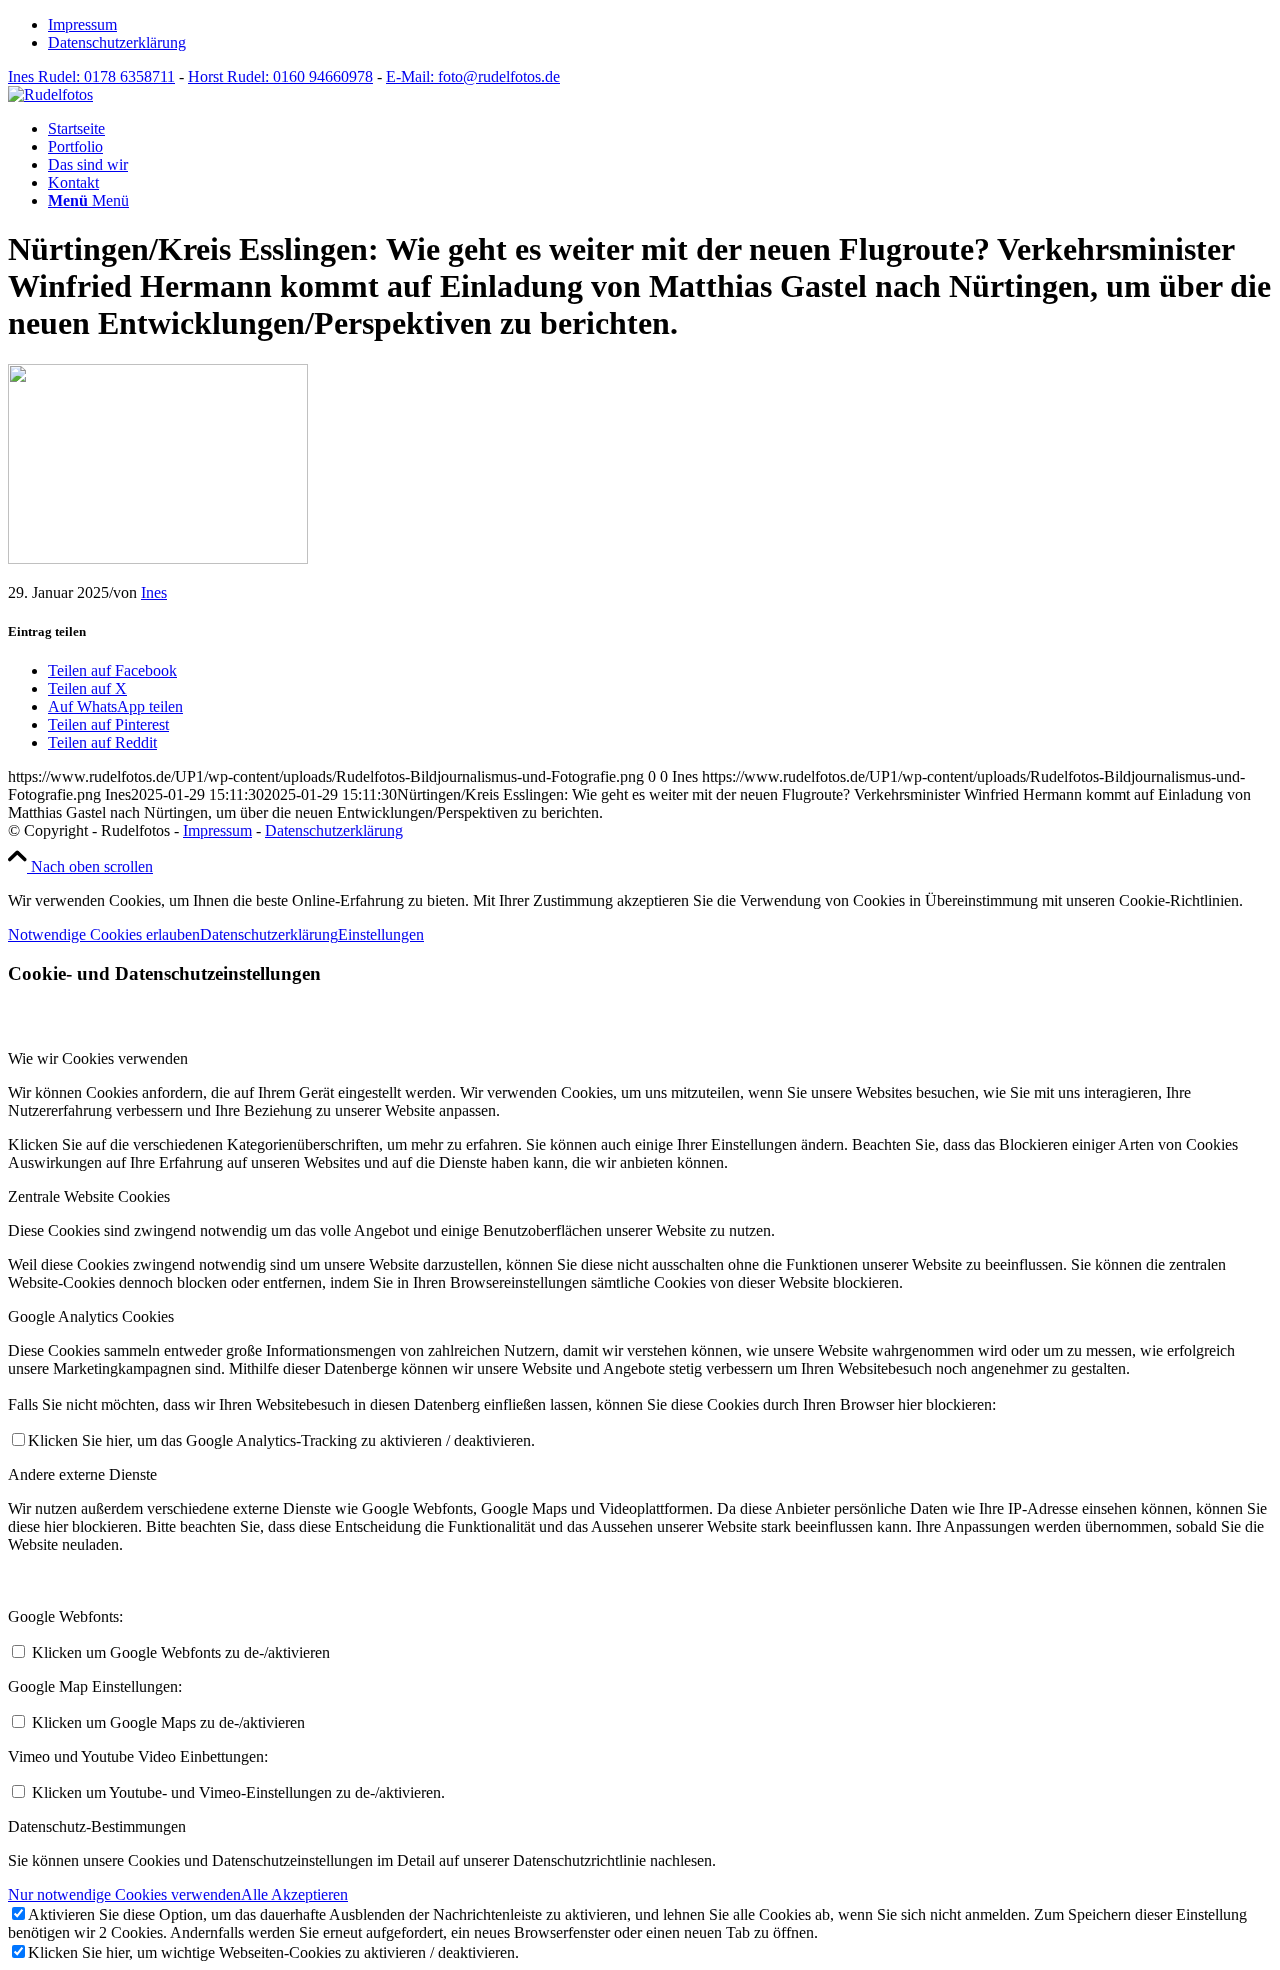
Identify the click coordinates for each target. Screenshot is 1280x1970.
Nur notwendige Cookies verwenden (124, 1894)
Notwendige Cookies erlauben (104, 934)
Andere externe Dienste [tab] (82, 1474)
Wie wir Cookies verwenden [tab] (98, 1058)
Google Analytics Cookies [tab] (91, 1316)
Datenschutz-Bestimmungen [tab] (97, 1826)
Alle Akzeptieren (294, 1894)
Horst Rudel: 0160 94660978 (280, 76)
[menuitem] (660, 25)
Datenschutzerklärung (117, 42)
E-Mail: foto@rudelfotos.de (473, 76)
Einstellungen (381, 934)
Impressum (82, 24)
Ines (154, 592)
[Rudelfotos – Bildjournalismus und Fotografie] (50, 94)
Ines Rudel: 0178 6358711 (91, 76)
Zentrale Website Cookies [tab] (89, 1196)
